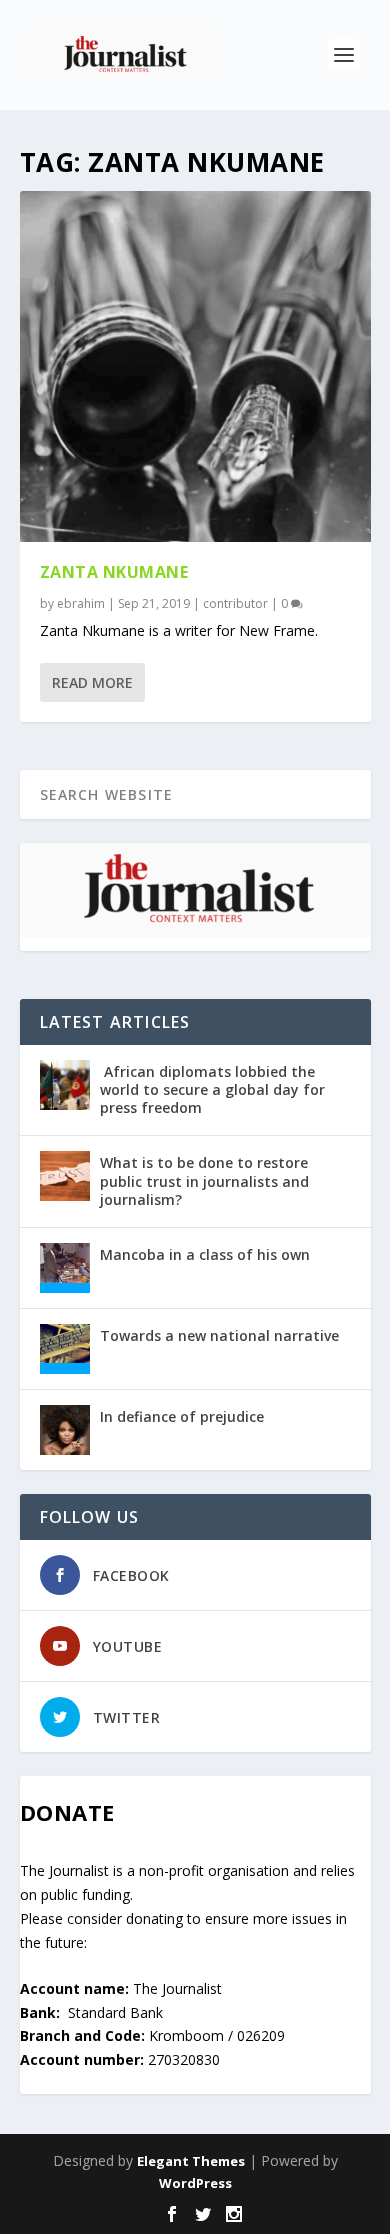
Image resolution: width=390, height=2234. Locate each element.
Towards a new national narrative (219, 1335)
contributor (235, 603)
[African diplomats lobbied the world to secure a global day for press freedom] (65, 1085)
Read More (92, 682)
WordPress (195, 2183)
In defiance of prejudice (182, 1416)
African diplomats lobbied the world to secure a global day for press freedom (212, 1089)
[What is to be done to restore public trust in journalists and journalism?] (65, 1176)
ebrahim (81, 603)
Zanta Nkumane (114, 572)
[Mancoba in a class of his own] (65, 1268)
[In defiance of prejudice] (65, 1430)
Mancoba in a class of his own (205, 1254)
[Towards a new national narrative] (65, 1349)
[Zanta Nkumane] (195, 366)
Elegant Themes (191, 2161)
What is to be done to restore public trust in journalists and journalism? (204, 1180)
